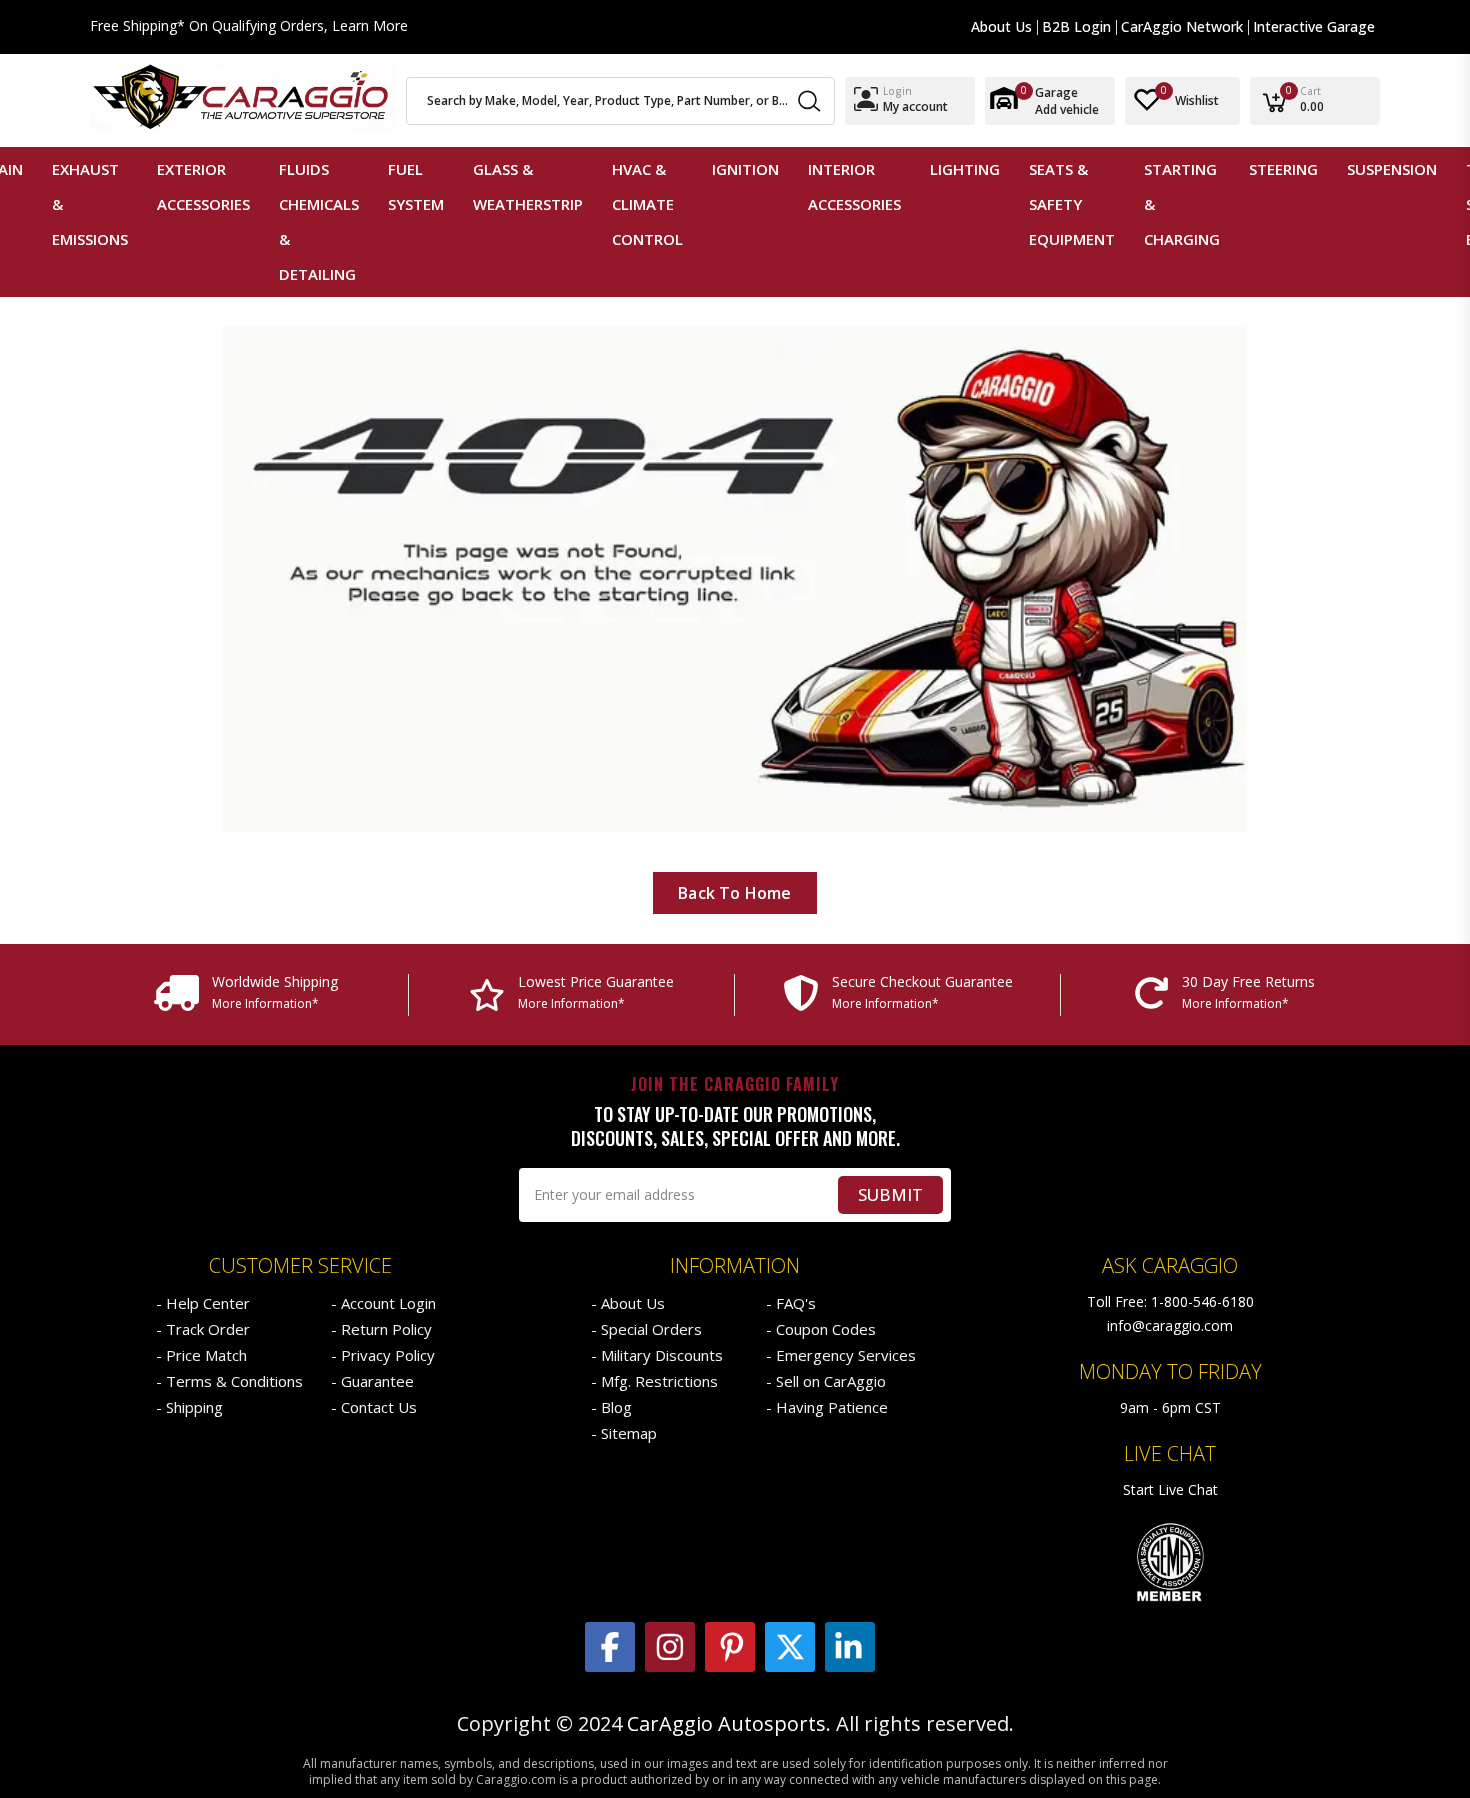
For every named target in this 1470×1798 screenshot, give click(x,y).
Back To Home (734, 893)
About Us (1001, 26)
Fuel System (416, 186)
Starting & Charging (1182, 204)
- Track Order (203, 1329)
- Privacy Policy (383, 1355)
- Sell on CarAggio (826, 1381)
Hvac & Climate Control (647, 204)
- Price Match (201, 1355)
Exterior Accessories (203, 186)
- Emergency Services (841, 1355)
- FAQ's (791, 1303)
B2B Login (1076, 26)
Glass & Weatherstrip (528, 186)
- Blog (611, 1407)
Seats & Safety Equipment (1072, 204)
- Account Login (383, 1303)
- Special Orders (646, 1329)
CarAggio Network (1182, 26)
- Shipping (189, 1407)
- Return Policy (381, 1329)
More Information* (265, 1003)
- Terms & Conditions (229, 1381)
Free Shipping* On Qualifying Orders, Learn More (249, 26)
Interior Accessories (854, 186)
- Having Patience (827, 1407)
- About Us (628, 1303)
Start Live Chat (1170, 1489)
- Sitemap (624, 1433)
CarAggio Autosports (726, 1724)
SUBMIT (890, 1194)
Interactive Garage (1314, 26)
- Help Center (203, 1303)
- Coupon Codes (821, 1329)
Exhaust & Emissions (90, 204)
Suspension (1392, 169)
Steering (1283, 169)
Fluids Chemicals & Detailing (319, 221)
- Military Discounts (657, 1355)
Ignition (745, 169)
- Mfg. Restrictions (654, 1381)
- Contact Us (374, 1407)
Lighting (965, 169)
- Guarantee (372, 1381)
